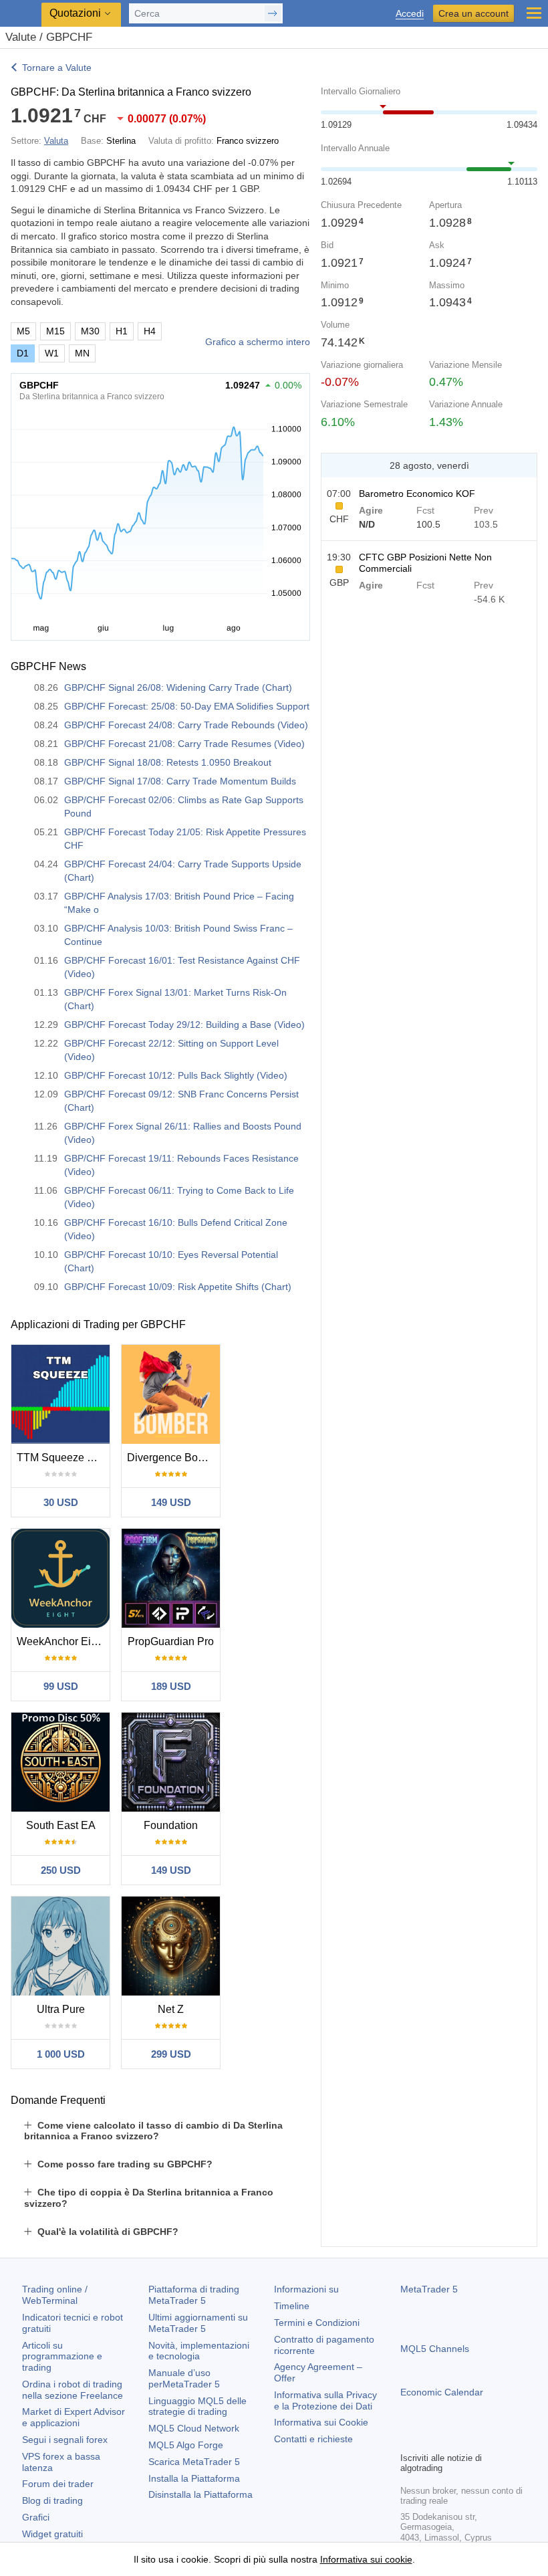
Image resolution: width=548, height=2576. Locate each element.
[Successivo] (523, 465)
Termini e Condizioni (317, 2323)
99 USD (61, 1686)
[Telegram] (430, 2440)
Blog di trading (52, 2500)
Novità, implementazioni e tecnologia (199, 2351)
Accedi (410, 14)
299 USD (171, 2054)
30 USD (61, 1502)
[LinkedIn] (494, 2440)
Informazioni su (306, 2289)
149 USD (171, 1502)
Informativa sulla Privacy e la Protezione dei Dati (325, 2400)
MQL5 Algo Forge (186, 2445)
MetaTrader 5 (429, 2289)
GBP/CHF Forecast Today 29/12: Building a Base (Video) (184, 1025)
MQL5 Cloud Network (194, 2428)
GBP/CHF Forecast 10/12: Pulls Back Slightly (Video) (176, 1075)
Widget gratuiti (52, 2534)
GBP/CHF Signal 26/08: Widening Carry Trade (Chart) (178, 687)
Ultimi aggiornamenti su (198, 2323)
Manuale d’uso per (184, 2378)
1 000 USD (61, 2054)
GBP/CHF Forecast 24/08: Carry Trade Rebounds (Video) (186, 725)
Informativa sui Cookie (321, 2422)
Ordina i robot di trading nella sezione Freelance (73, 2390)
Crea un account (473, 13)
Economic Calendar (442, 2392)
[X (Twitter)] (451, 2440)
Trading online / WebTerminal (55, 2295)
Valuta (56, 141)
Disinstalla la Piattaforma (200, 2494)
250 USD (61, 1870)
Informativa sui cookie (366, 2559)
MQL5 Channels (435, 2349)
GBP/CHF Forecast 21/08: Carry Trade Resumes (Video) (184, 744)
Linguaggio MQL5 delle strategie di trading (197, 2406)
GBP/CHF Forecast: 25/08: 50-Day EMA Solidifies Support (187, 706)
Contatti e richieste (313, 2439)
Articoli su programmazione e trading (62, 2357)
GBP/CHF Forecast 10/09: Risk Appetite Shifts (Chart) (178, 1287)
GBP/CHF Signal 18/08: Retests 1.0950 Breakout (168, 762)
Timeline (292, 2306)
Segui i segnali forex (65, 2440)
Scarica (194, 2462)
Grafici (36, 2517)
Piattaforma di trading (194, 2295)
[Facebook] (408, 2440)
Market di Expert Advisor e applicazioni (74, 2417)
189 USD (171, 1686)
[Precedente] (335, 465)
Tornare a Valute (57, 68)
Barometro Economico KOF (417, 494)
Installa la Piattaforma (194, 2478)
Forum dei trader (58, 2484)
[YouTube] (472, 2440)
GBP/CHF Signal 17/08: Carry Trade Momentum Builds (180, 781)
